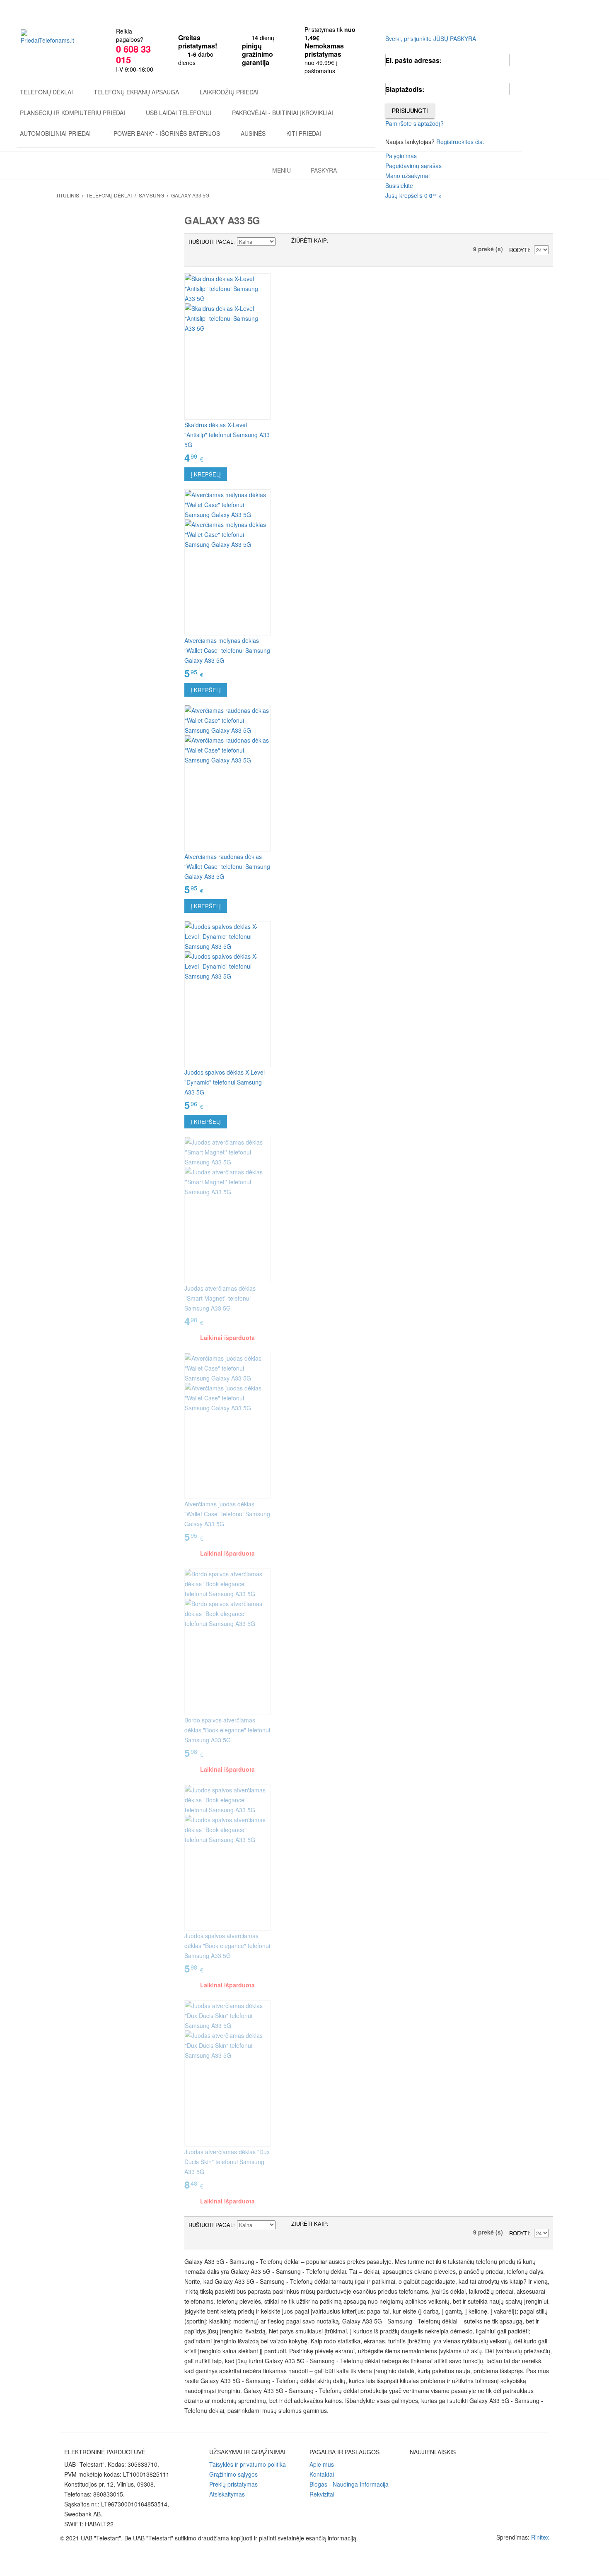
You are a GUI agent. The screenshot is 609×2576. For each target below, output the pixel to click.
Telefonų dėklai (46, 92)
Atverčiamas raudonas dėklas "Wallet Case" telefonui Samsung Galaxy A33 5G (227, 866)
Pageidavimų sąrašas (413, 166)
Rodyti (519, 250)
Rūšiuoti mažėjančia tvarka (283, 242)
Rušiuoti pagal (211, 242)
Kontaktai (322, 2474)
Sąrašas (351, 242)
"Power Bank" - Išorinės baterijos (166, 133)
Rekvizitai (322, 2494)
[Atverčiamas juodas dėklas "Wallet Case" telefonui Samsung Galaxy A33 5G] (227, 1426)
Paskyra (324, 170)
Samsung (151, 195)
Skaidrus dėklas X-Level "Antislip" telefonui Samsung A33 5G (227, 435)
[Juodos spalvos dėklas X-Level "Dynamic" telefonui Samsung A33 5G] (227, 994)
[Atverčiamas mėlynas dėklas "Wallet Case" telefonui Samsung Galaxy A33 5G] (227, 563)
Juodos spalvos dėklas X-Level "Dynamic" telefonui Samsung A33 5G (225, 1082)
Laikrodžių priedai (229, 92)
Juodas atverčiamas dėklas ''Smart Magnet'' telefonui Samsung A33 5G (220, 1298)
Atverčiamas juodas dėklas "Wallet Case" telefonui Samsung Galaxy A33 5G (227, 1514)
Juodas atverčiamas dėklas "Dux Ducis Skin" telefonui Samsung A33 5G (227, 2162)
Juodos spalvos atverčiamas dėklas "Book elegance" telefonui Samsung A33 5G (227, 1946)
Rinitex (540, 2537)
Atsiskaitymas (227, 2494)
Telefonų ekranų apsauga (136, 92)
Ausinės (253, 133)
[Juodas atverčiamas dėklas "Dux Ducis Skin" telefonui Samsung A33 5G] (227, 2073)
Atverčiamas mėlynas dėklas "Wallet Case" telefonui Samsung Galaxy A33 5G (227, 650)
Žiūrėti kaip (309, 240)
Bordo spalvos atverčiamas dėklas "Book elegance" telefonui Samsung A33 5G (227, 1730)
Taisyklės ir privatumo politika (248, 2464)
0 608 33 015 (133, 54)
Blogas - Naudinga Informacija (349, 2484)
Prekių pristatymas (233, 2484)
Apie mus (322, 2464)
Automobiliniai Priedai (55, 133)
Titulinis (68, 195)
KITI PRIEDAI (304, 133)
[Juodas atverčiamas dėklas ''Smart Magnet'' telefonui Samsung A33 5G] (227, 1210)
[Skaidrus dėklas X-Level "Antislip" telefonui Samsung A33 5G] (227, 346)
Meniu (282, 170)
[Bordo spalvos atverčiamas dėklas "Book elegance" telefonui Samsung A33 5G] (227, 1642)
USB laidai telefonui (179, 113)
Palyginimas (401, 156)
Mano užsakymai (407, 176)
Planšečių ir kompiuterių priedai (72, 113)
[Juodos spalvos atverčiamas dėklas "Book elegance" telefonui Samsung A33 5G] (227, 1858)
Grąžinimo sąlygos (233, 2474)
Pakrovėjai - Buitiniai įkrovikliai (283, 113)
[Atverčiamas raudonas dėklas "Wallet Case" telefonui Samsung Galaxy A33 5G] (227, 778)
